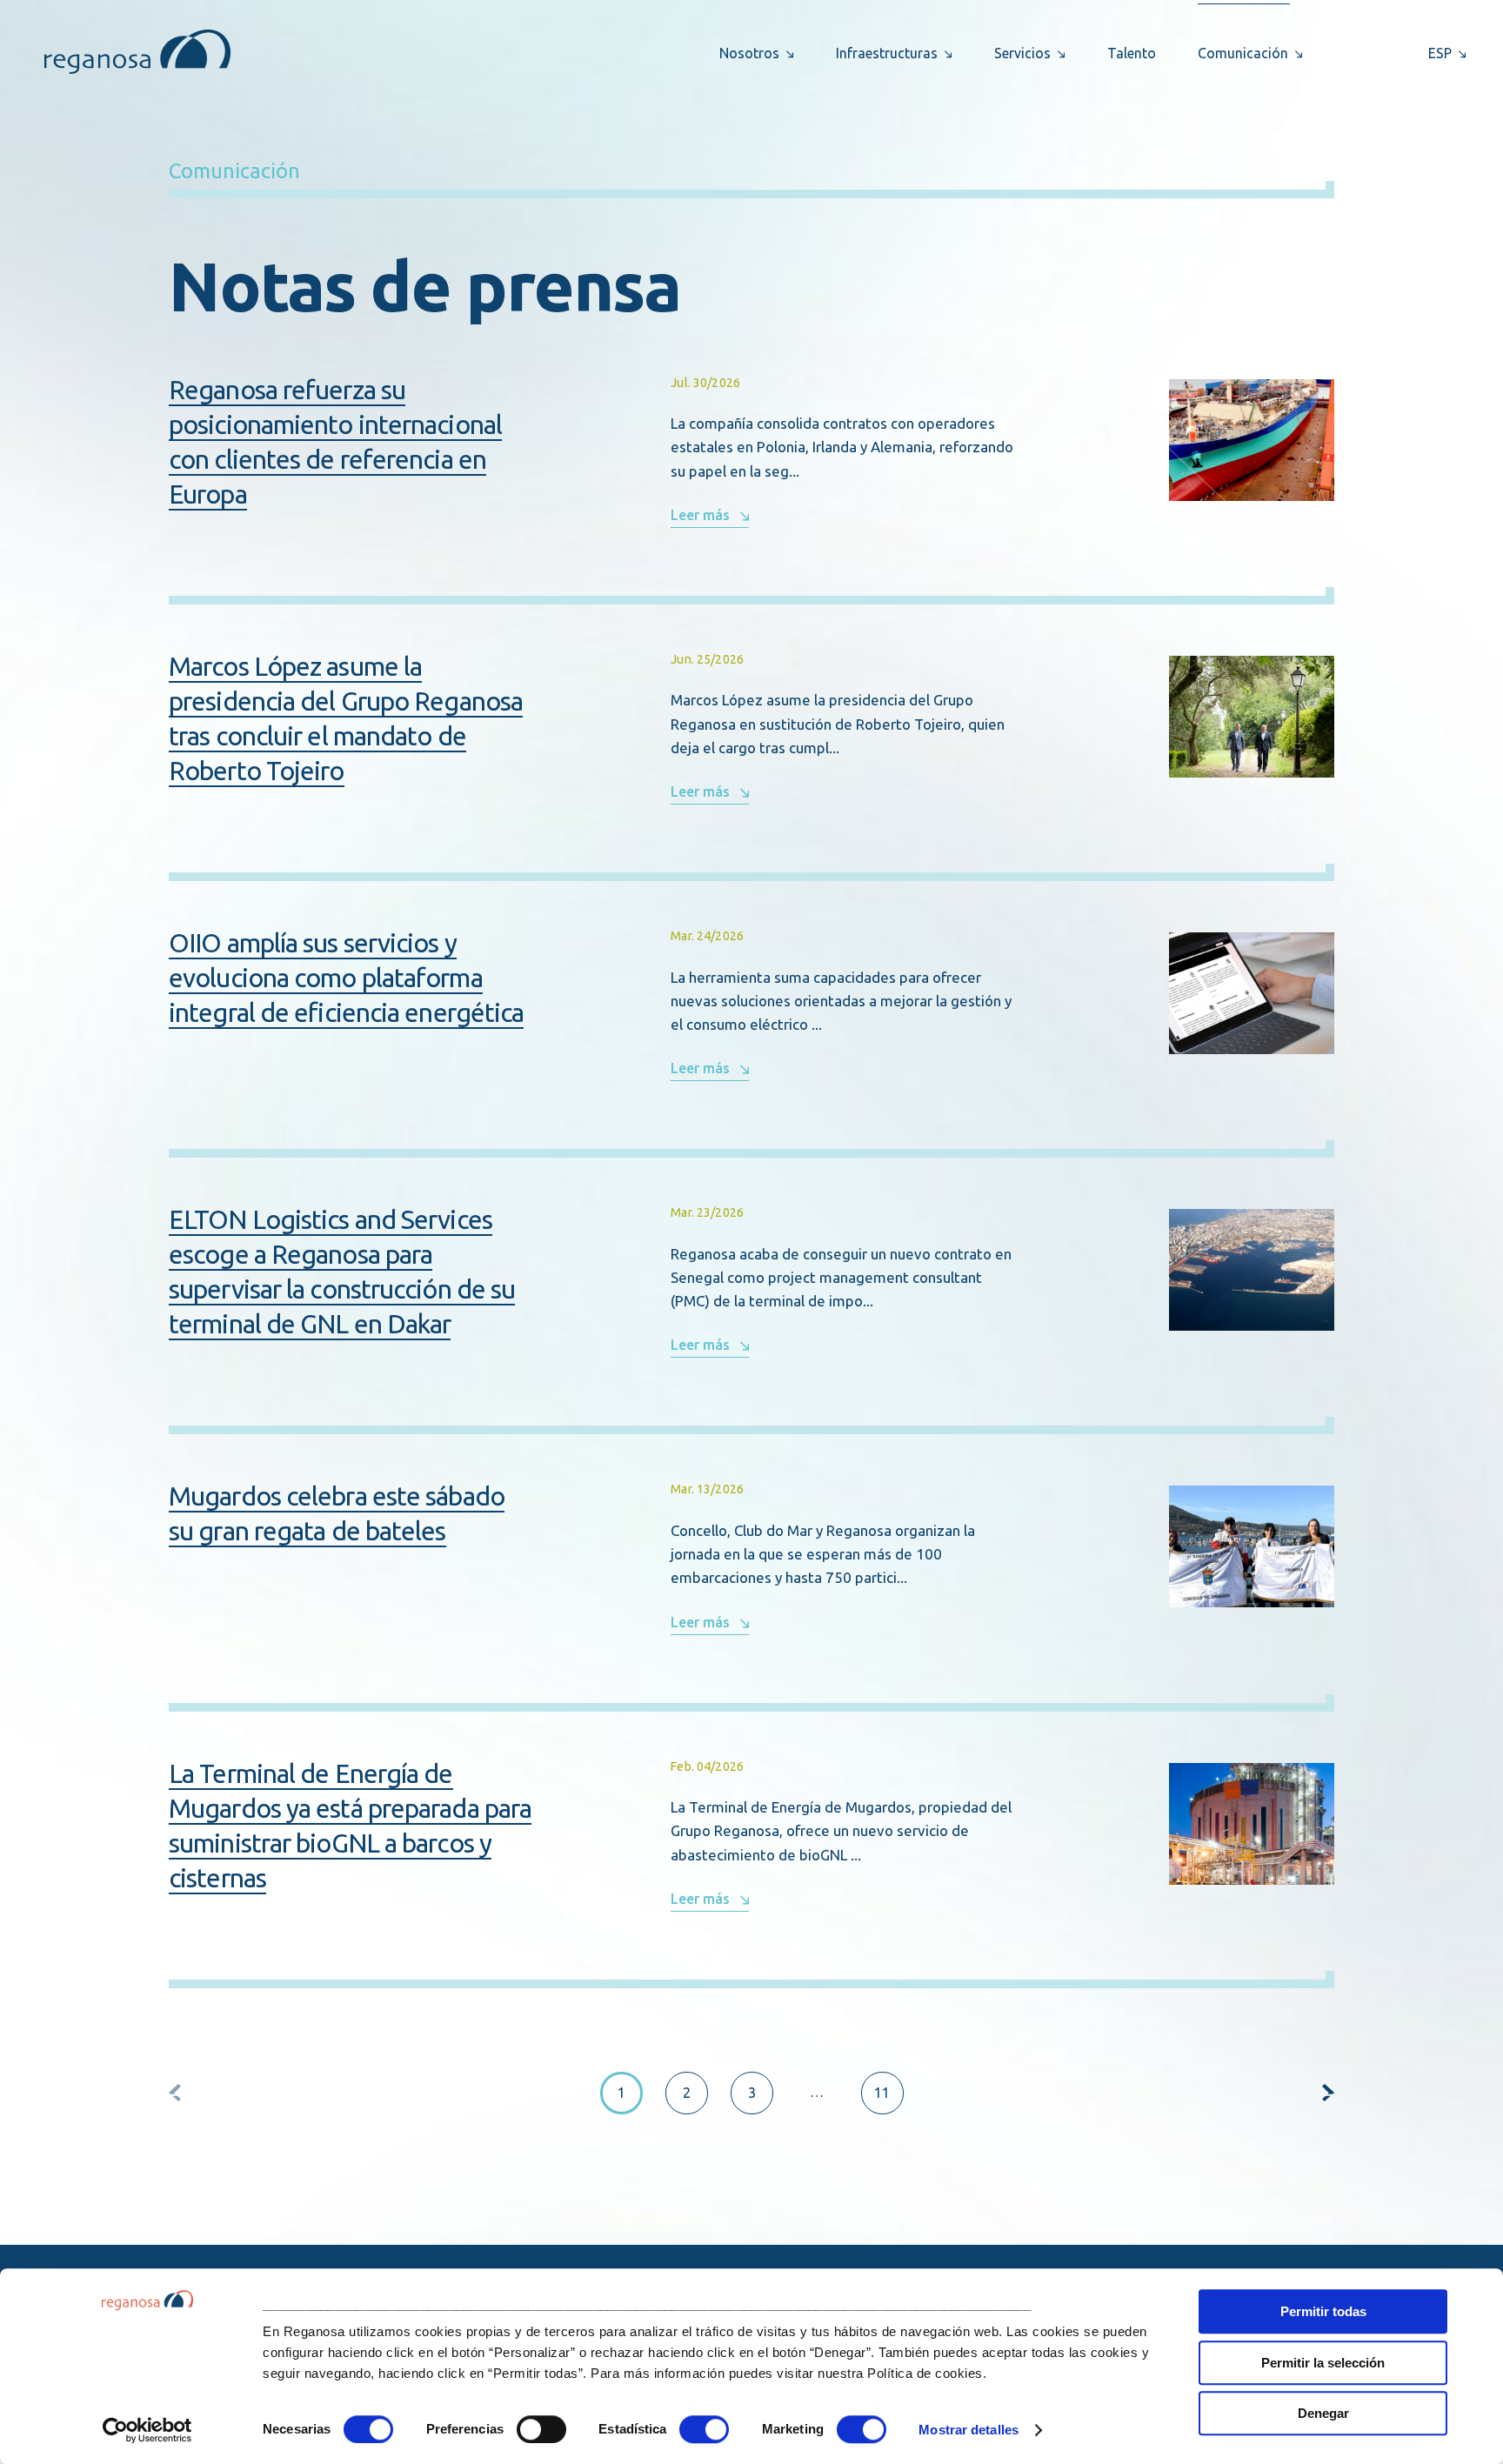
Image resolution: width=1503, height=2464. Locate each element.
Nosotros (749, 53)
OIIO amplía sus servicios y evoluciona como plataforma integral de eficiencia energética (346, 978)
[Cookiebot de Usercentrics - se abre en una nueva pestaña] (147, 2430)
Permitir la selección (1323, 2363)
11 (882, 2093)
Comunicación (1243, 53)
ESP (1440, 53)
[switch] (541, 2429)
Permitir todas (1323, 2311)
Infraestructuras (887, 53)
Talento (1132, 53)
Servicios (1022, 53)
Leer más (700, 515)
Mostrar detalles (969, 2430)
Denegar (1323, 2413)
